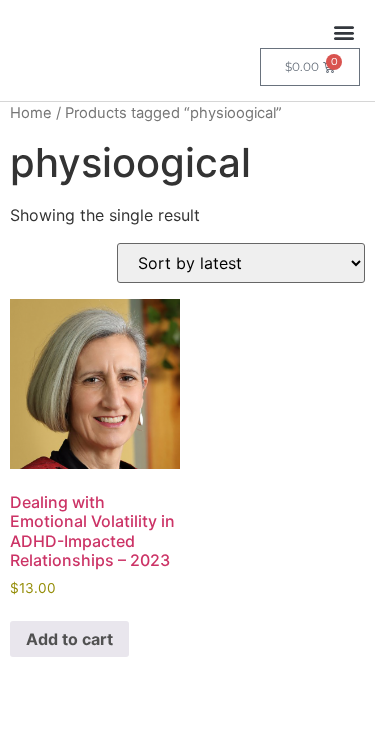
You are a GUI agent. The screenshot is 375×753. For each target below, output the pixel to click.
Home (31, 113)
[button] (343, 31)
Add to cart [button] (69, 639)
